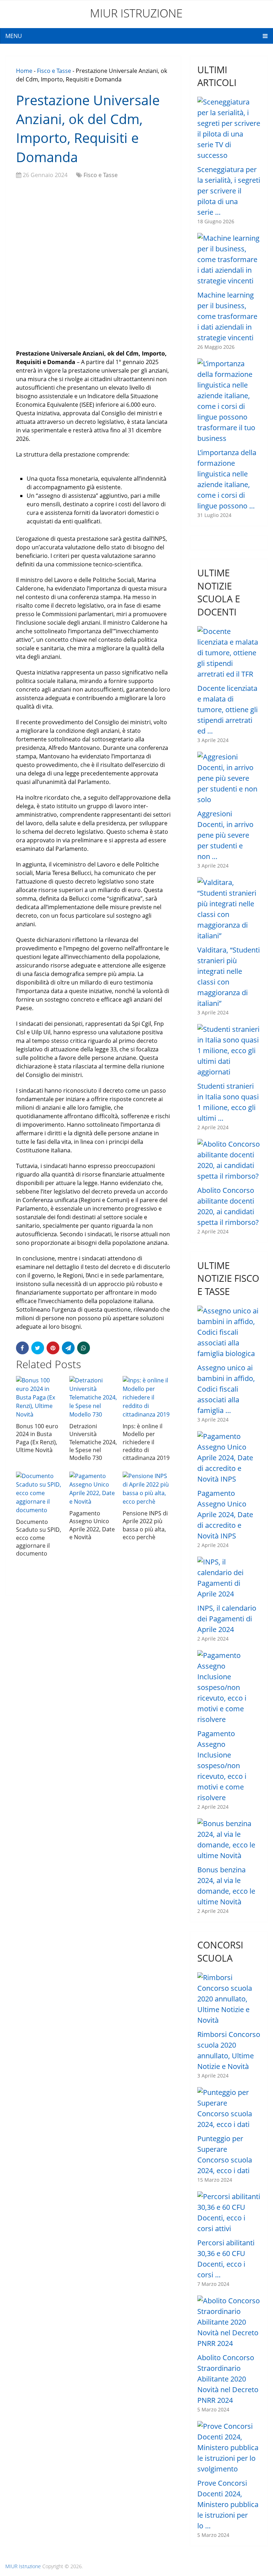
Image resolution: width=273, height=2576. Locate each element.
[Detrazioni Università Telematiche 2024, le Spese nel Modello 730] (93, 1397)
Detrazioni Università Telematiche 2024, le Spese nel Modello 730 (93, 1442)
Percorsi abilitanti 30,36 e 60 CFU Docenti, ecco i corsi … (226, 2259)
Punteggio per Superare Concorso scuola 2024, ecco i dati (225, 2154)
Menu (14, 36)
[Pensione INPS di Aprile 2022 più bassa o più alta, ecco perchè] (147, 1489)
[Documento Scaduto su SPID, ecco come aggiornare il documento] (40, 1493)
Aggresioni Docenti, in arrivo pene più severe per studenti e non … (225, 835)
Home (24, 71)
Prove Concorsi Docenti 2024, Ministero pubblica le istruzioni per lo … (228, 2504)
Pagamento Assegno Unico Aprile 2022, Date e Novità (92, 1525)
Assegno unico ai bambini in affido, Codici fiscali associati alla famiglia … (226, 1389)
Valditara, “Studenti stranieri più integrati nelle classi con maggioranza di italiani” (229, 977)
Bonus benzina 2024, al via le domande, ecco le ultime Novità (226, 1886)
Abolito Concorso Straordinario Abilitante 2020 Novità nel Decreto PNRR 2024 (228, 2379)
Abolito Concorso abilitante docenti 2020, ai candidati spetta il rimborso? (228, 1206)
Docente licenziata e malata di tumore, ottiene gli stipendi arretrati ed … (227, 710)
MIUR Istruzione (136, 13)
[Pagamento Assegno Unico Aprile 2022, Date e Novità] (93, 1489)
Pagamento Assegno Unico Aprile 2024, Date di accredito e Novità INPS (225, 1514)
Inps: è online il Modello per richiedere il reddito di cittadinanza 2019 (146, 1442)
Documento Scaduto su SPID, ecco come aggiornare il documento (39, 1538)
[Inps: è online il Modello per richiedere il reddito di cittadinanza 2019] (147, 1397)
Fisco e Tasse (54, 71)
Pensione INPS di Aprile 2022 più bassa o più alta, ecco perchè (145, 1525)
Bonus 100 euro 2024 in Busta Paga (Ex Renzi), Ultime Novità (37, 1438)
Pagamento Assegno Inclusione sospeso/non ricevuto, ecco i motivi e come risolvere (222, 1766)
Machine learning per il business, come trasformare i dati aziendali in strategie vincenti (227, 316)
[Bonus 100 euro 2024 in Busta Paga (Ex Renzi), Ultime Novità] (40, 1397)
